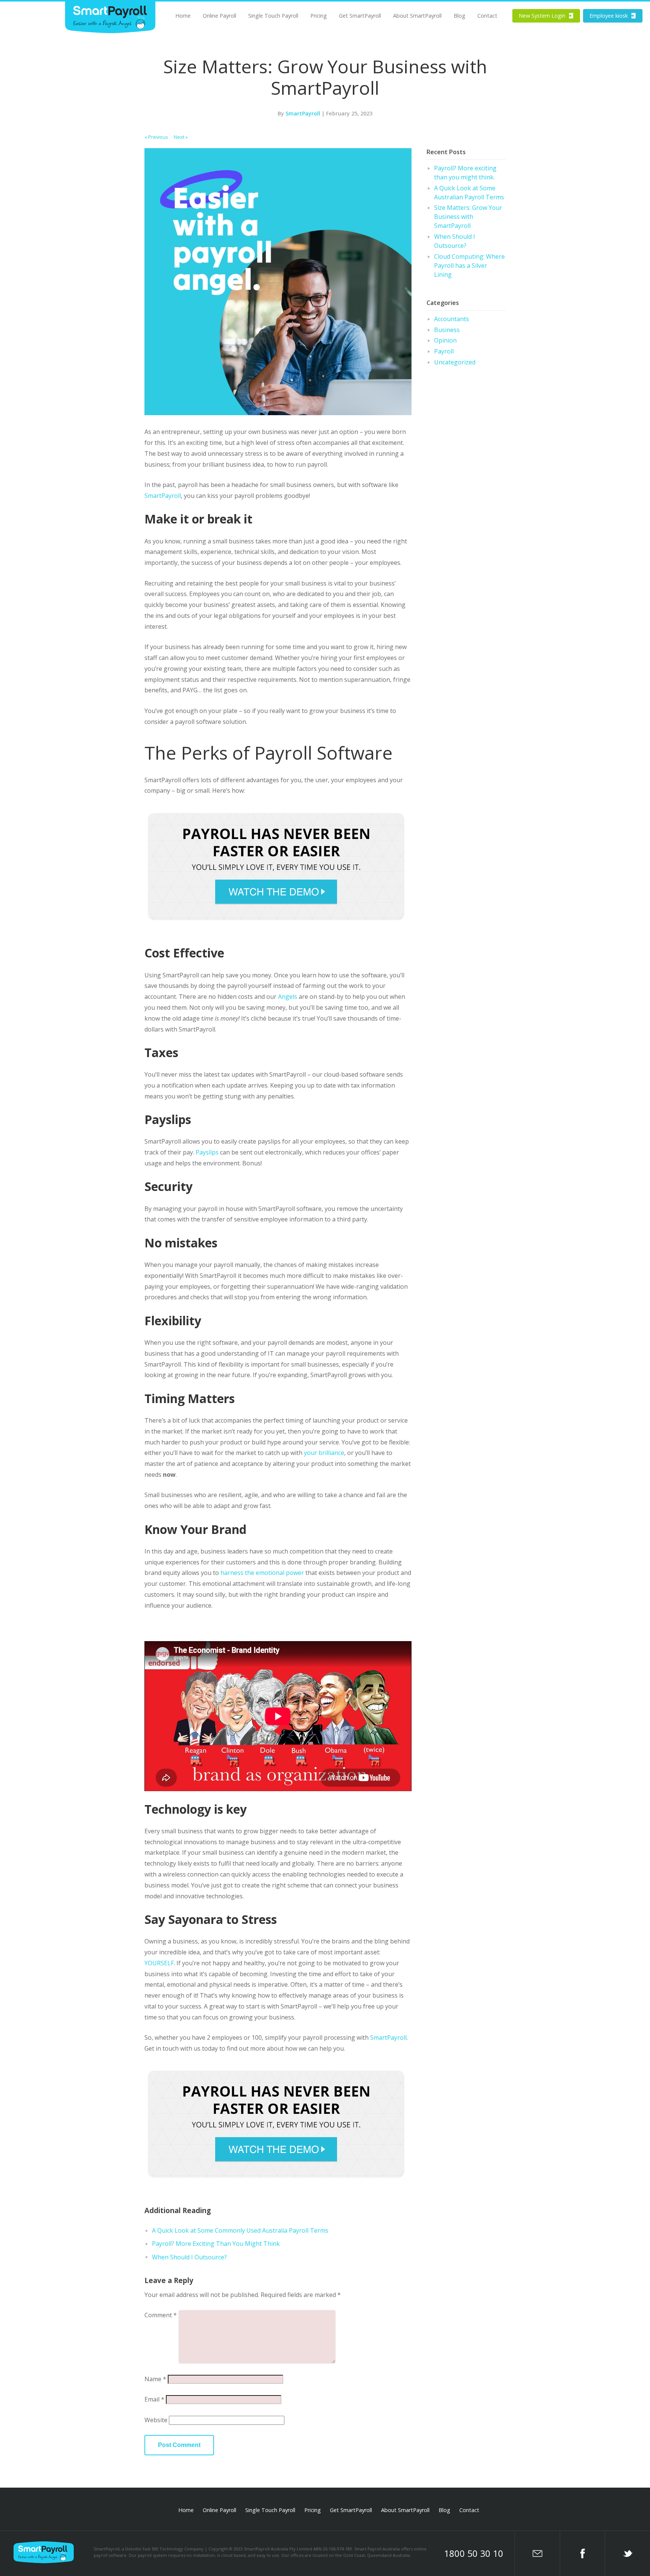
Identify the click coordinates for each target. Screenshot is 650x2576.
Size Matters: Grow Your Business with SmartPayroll (468, 217)
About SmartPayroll (417, 16)
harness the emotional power (262, 1573)
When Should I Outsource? (189, 2257)
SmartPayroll (303, 113)
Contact (487, 16)
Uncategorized (455, 362)
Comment (161, 2315)
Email (154, 2399)
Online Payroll (219, 16)
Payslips (207, 1152)
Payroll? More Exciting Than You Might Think (216, 2244)
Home (183, 16)
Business (447, 330)
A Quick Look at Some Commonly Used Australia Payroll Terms (240, 2230)
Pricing (319, 16)
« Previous (156, 137)
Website (156, 2420)
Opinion (445, 340)
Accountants (452, 319)
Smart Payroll (110, 17)
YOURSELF (159, 1963)
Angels (288, 997)
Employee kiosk (613, 16)
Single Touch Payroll (273, 16)
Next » (181, 137)
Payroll (444, 351)
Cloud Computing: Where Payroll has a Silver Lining (469, 265)
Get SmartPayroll (360, 16)
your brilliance (324, 1453)
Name (155, 2379)
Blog (459, 16)
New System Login (546, 16)
